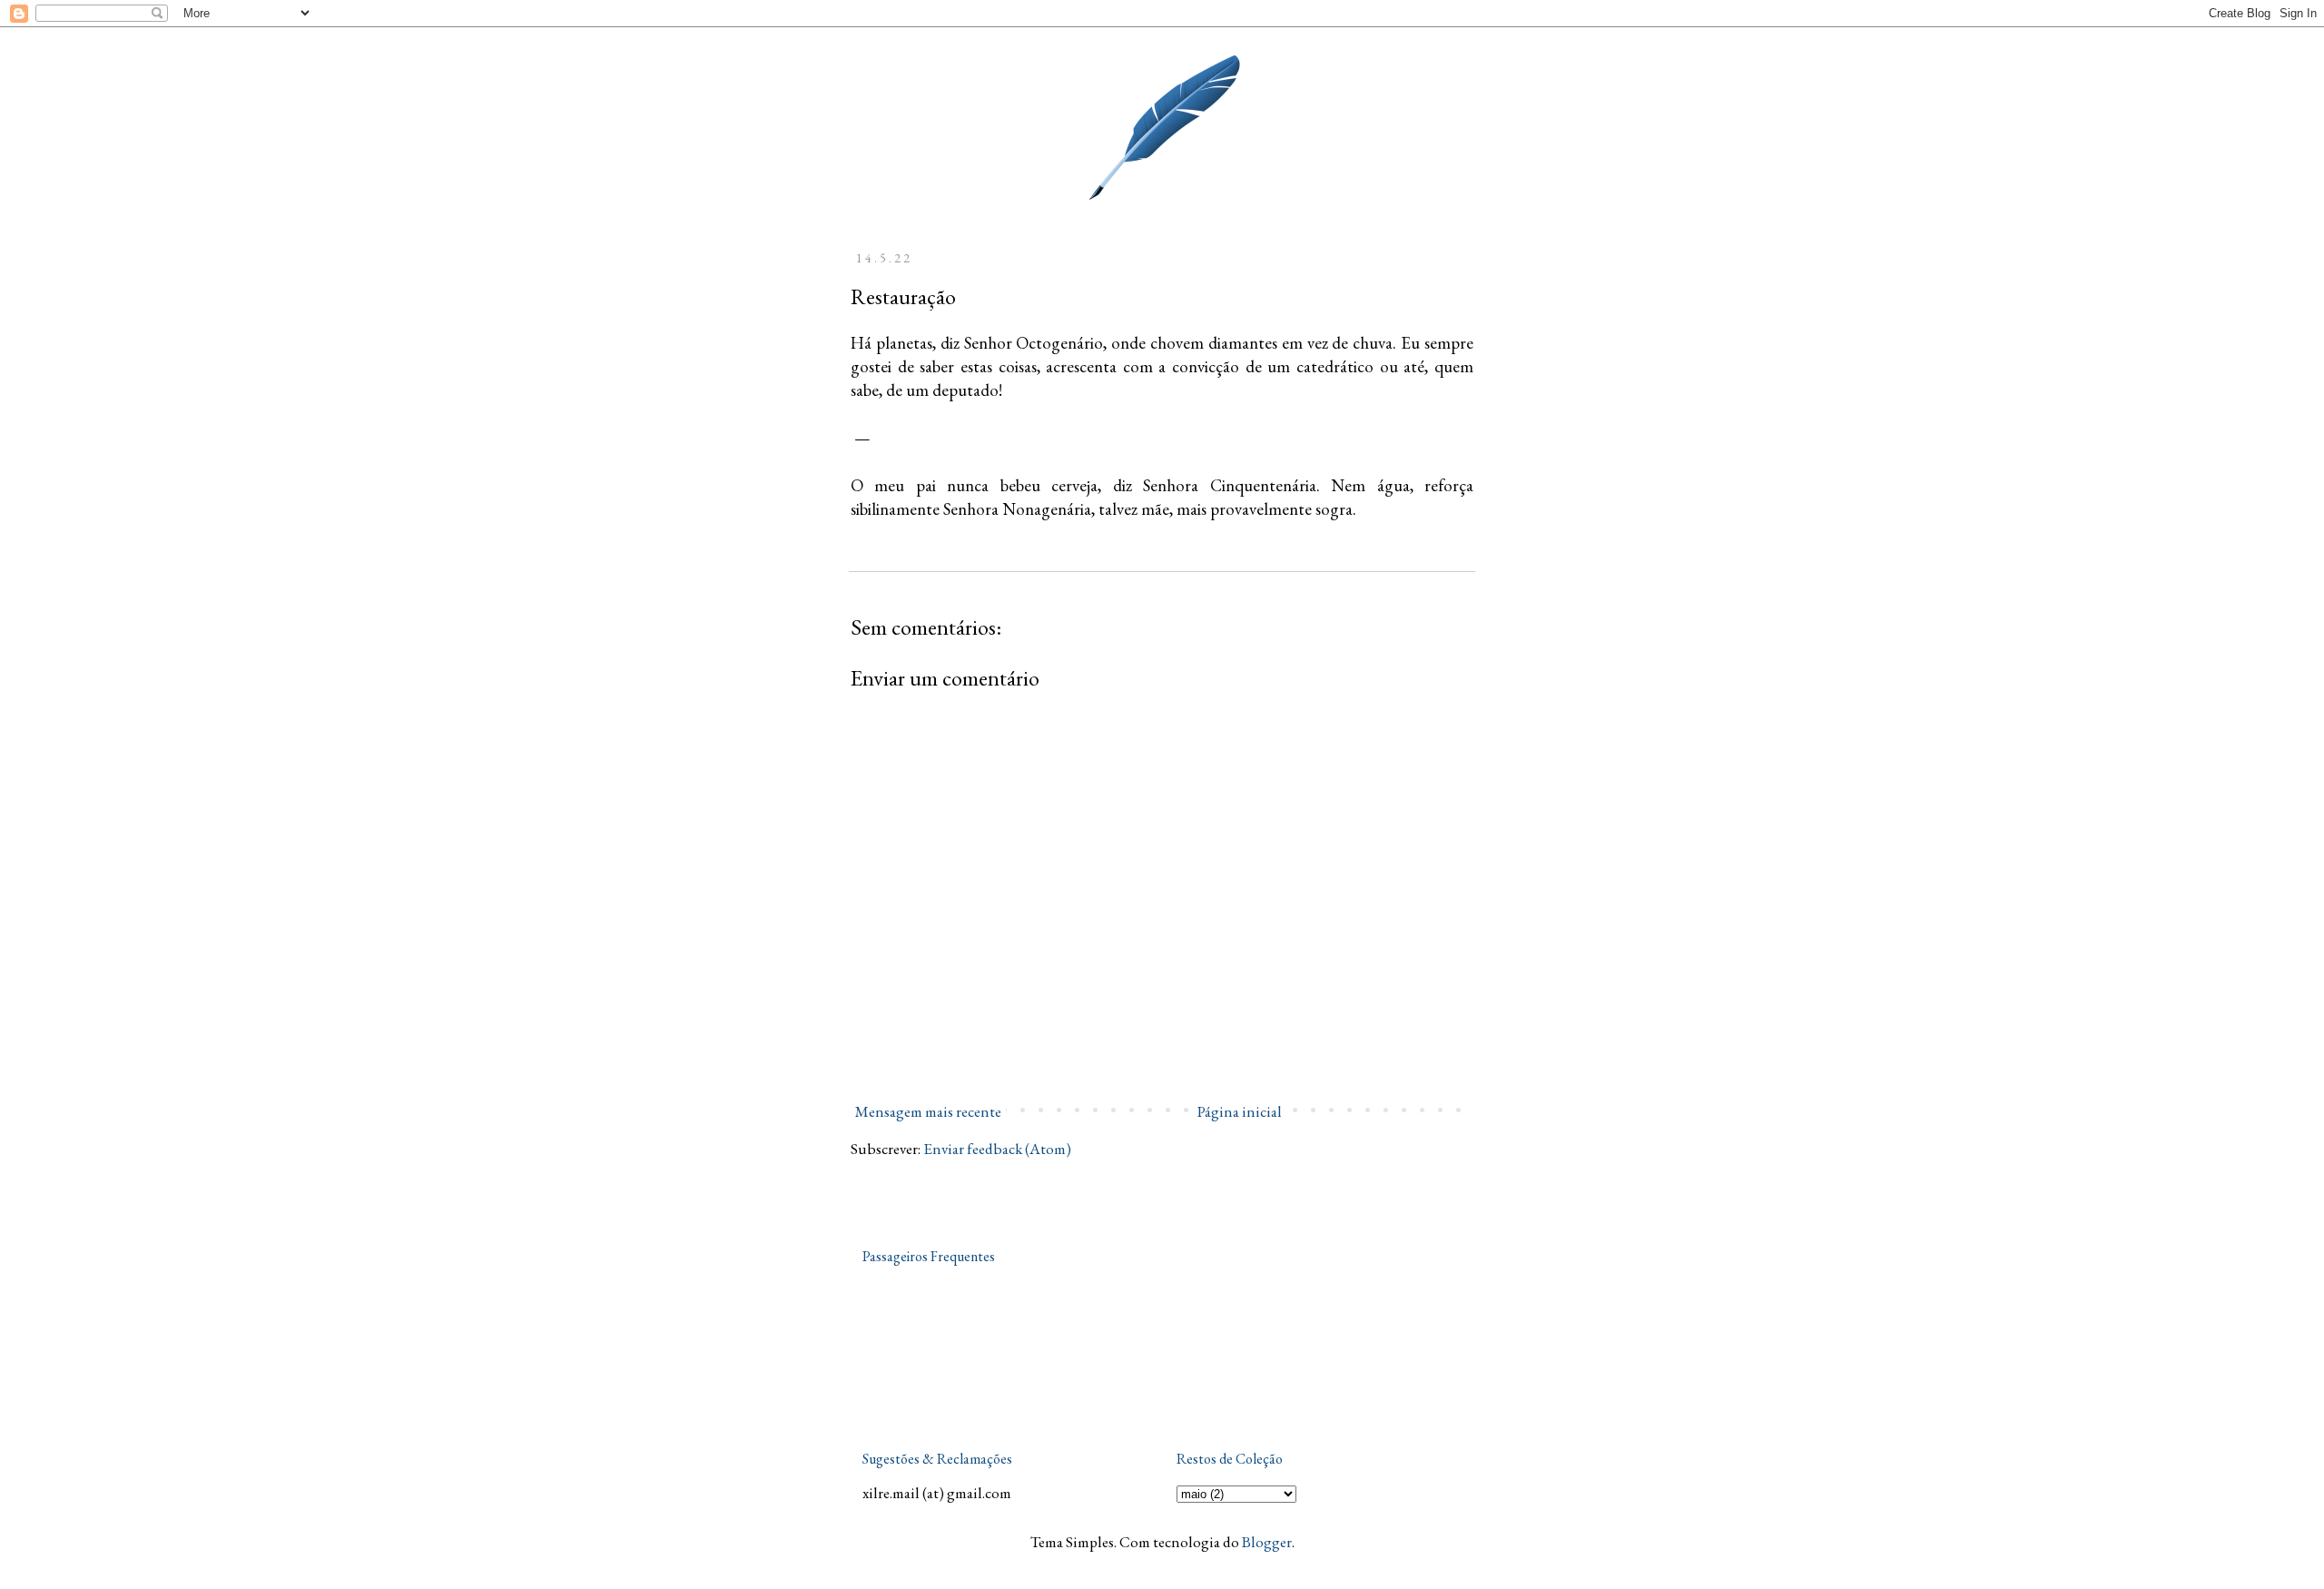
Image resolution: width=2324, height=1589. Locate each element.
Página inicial (1240, 1111)
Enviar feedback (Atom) (997, 1149)
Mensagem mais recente (928, 1111)
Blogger (1267, 1542)
